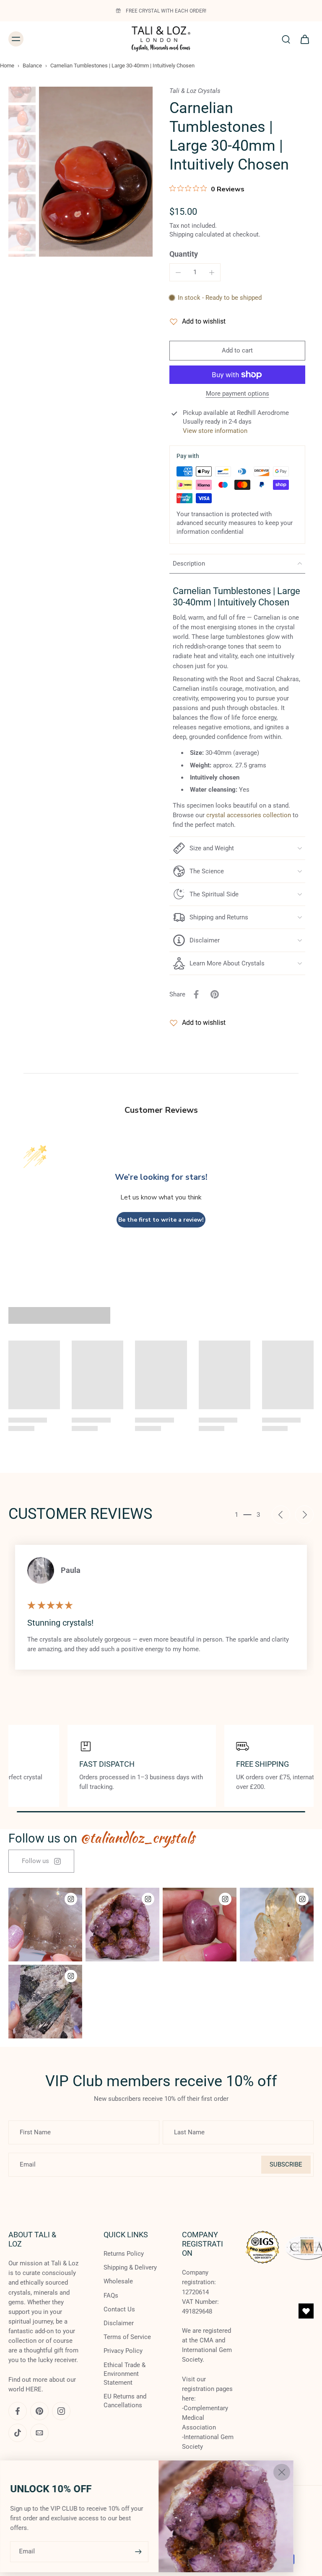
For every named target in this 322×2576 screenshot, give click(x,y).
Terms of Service (127, 2337)
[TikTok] (18, 2433)
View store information (215, 431)
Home (7, 66)
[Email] (39, 2433)
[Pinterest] (39, 2411)
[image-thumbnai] (22, 89)
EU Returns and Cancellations (125, 2401)
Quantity (184, 254)
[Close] (282, 2472)
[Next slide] (304, 1515)
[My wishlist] (306, 2311)
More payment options (238, 394)
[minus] (178, 273)
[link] (41, 1861)
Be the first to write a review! (161, 1220)
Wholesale (118, 2282)
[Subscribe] (138, 2552)
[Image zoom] (96, 172)
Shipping (182, 234)
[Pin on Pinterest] (215, 994)
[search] (286, 39)
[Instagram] (61, 2411)
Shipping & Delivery (130, 2267)
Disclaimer (119, 2323)
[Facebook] (18, 2411)
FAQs (111, 2295)
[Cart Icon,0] (304, 39)
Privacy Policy (123, 2351)
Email (27, 2551)
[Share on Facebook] (196, 994)
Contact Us (119, 2309)
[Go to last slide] (281, 1515)
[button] (237, 351)
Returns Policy (124, 2254)
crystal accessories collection (249, 815)
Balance (32, 66)
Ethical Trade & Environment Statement (125, 2374)
